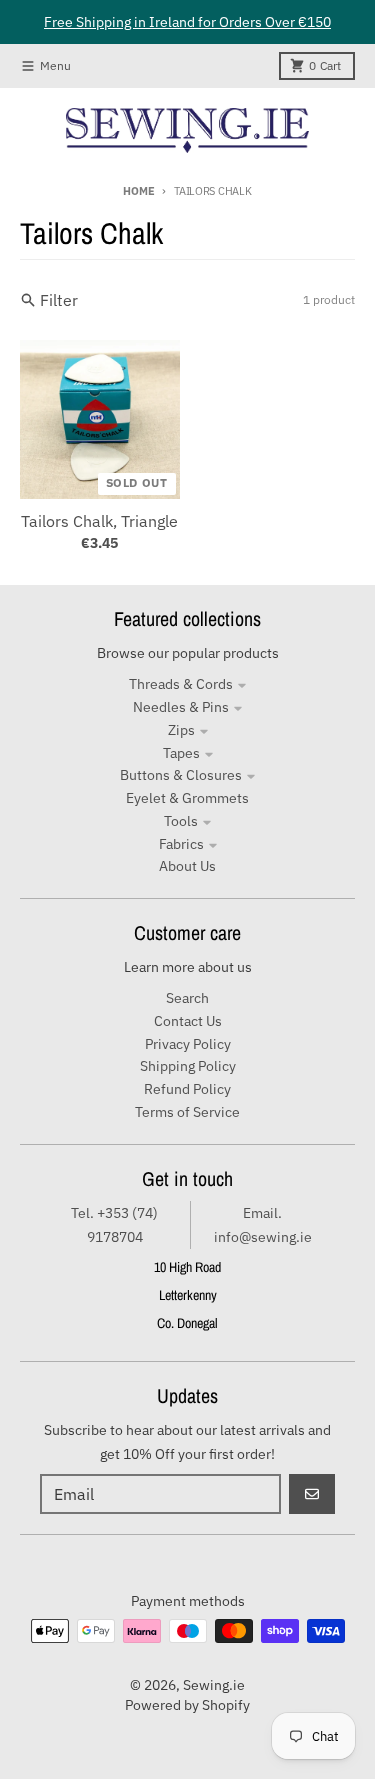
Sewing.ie (214, 1685)
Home (138, 191)
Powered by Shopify (187, 1705)
